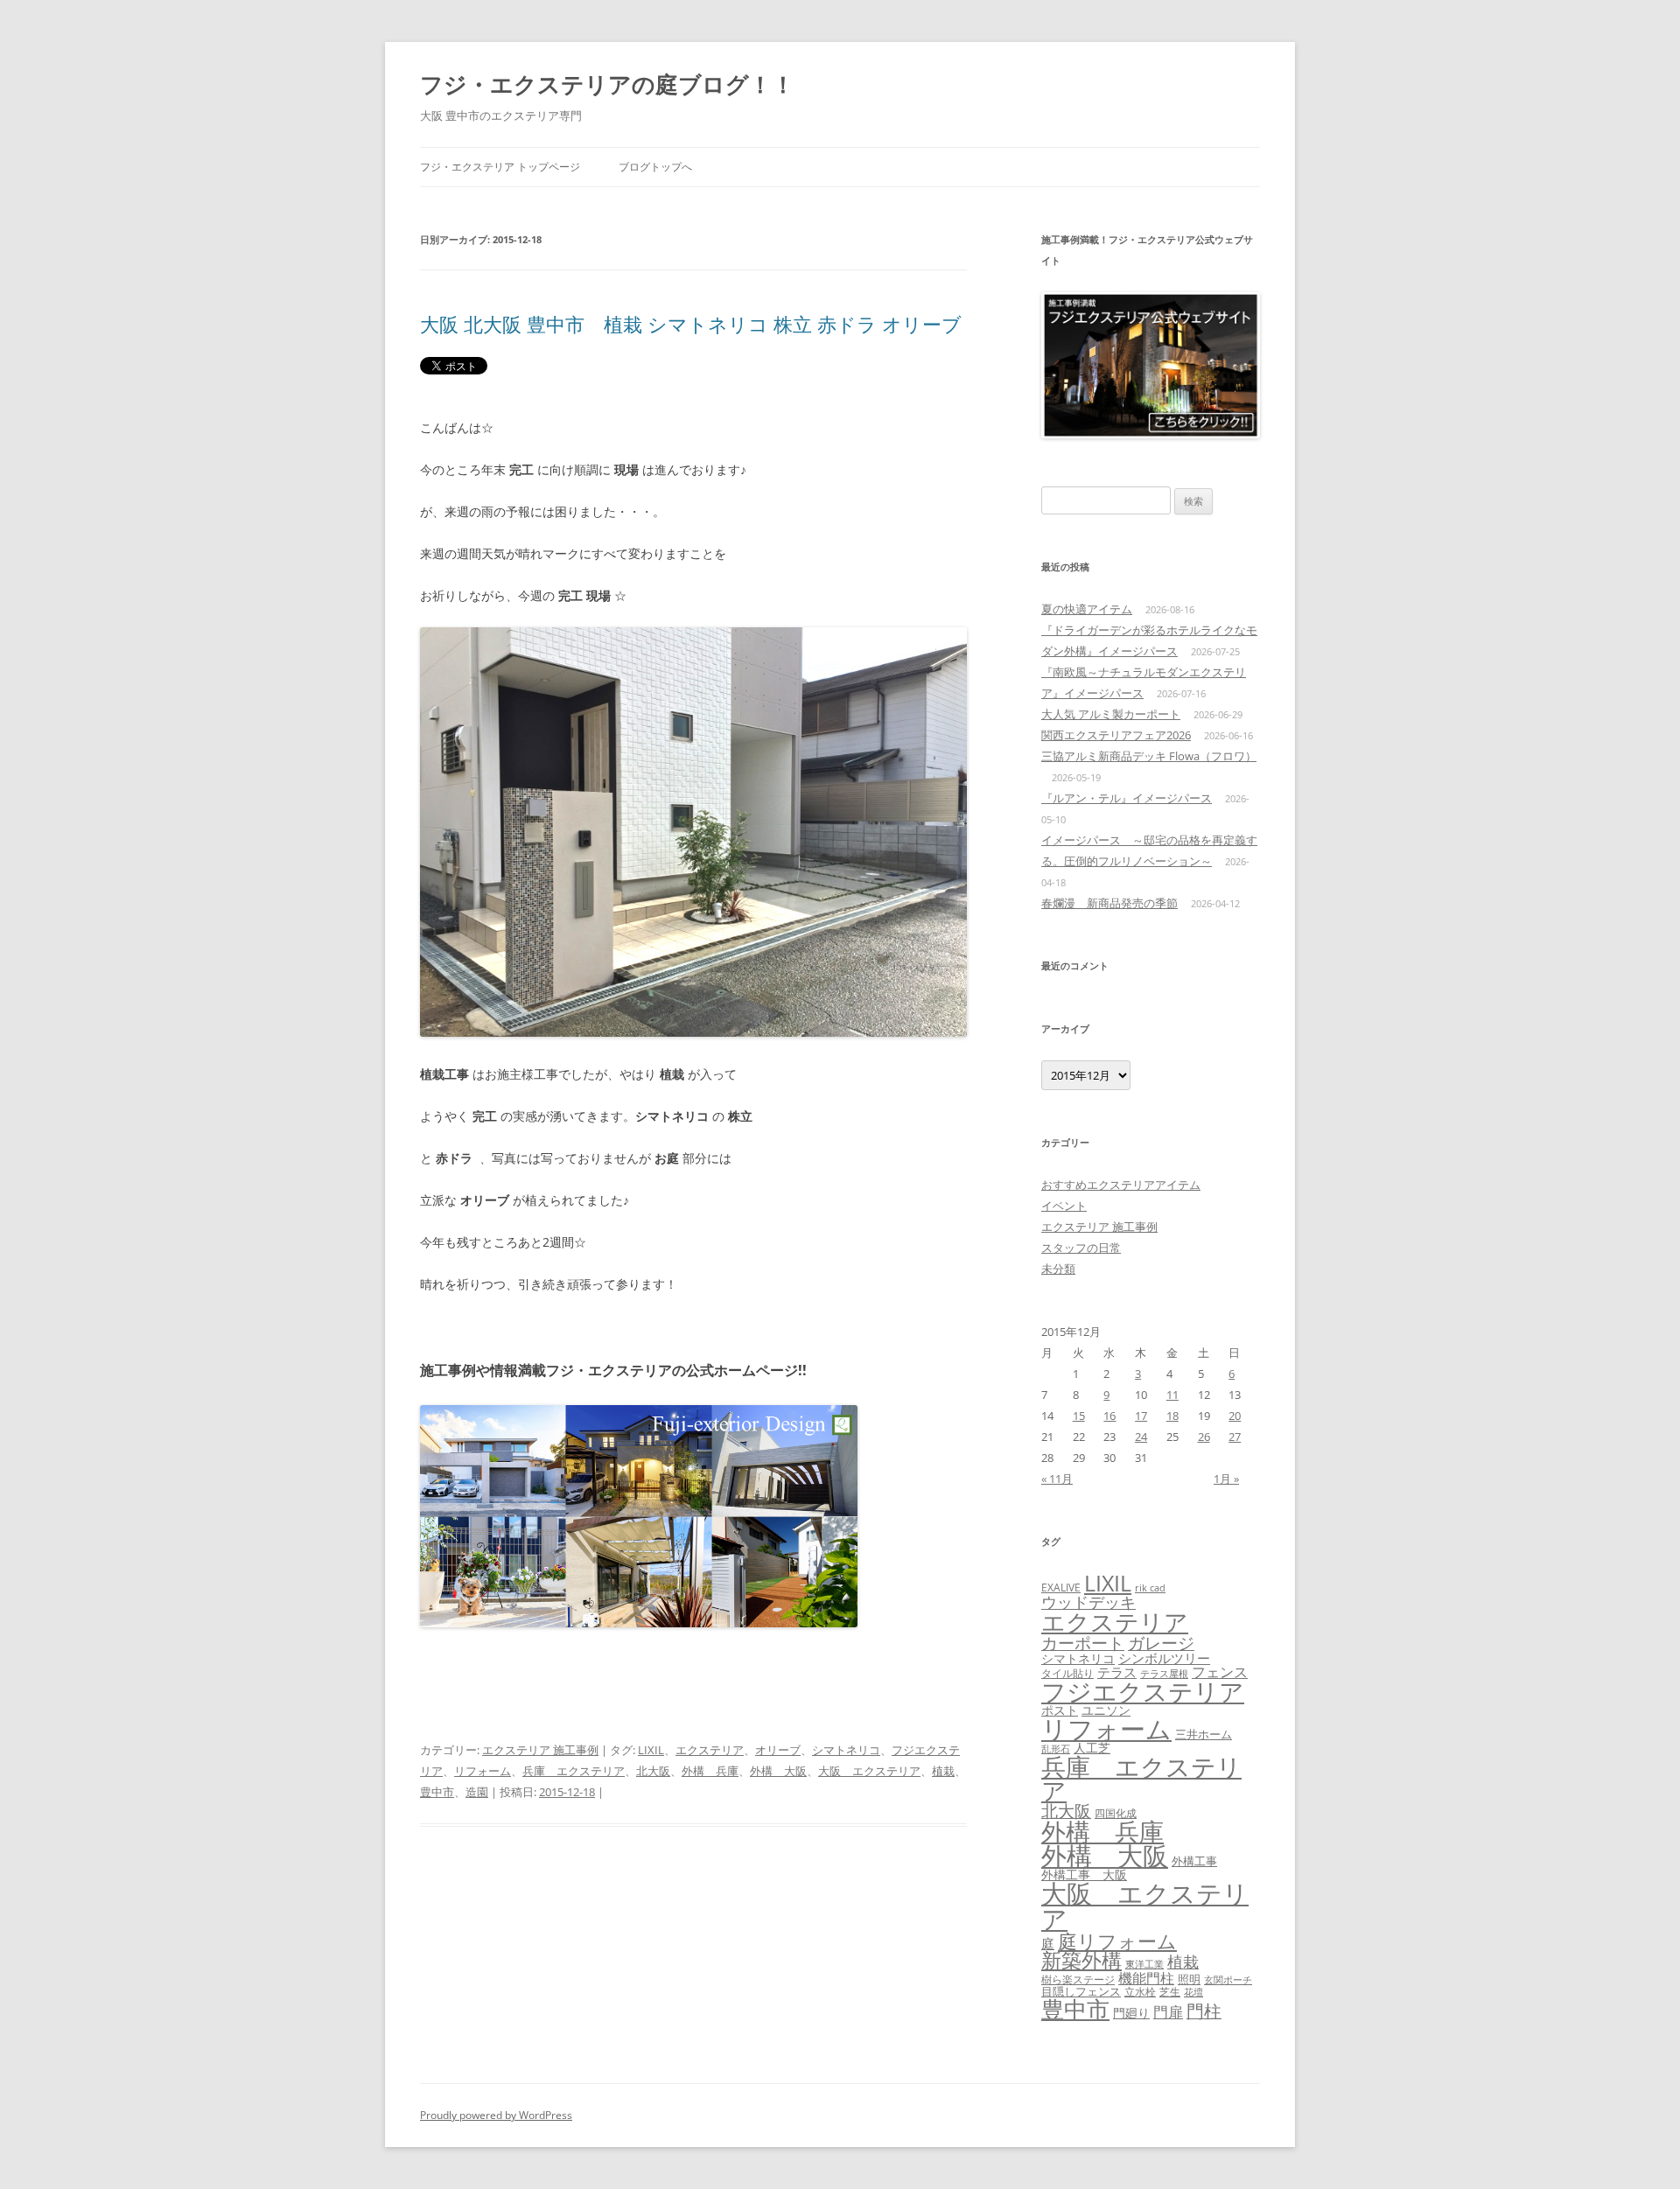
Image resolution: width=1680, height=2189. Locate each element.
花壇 (1193, 1992)
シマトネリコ (846, 1750)
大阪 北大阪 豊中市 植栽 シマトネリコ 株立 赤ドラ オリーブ (691, 324)
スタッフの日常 (1081, 1248)
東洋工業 (1144, 1964)
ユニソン (1106, 1710)
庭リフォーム (1117, 1941)
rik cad (1150, 1588)
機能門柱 (1146, 1978)
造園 (477, 1792)
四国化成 (1116, 1813)
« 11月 (1057, 1479)
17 (1141, 1416)
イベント (1064, 1206)
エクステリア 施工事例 (540, 1750)
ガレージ (1161, 1643)
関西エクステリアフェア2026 (1116, 735)
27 (1235, 1437)
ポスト (1060, 1710)
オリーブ (778, 1750)
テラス (1117, 1672)
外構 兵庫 (710, 1771)
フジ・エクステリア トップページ (500, 167)
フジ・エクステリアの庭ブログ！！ (607, 84)
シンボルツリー (1164, 1658)
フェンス (1220, 1672)
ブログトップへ (655, 167)
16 (1109, 1416)
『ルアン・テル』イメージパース (1127, 798)
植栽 (943, 1771)
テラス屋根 (1164, 1674)
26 (1204, 1437)
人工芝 (1092, 1748)
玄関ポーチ (1228, 1979)
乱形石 (1056, 1749)
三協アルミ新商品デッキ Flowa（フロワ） (1149, 756)
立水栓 (1140, 1992)
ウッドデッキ (1088, 1602)
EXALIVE (1061, 1588)
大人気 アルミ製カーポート (1111, 714)
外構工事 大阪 (1084, 1874)
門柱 (1204, 2011)
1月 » (1226, 1479)
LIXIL (651, 1750)
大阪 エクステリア (869, 1771)
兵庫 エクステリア (574, 1771)
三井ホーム (1204, 1734)
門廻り (1131, 2013)
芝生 (1170, 1992)
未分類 (1058, 1269)
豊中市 (437, 1792)
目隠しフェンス (1081, 1991)
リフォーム (483, 1771)
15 (1079, 1416)
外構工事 (1194, 1861)
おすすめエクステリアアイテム (1121, 1185)
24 (1141, 1437)
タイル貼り (1067, 1673)
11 (1172, 1395)
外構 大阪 (778, 1771)
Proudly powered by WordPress (496, 2115)
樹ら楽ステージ (1078, 1979)
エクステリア (710, 1750)
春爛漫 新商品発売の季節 (1109, 903)
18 (1172, 1416)
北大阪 (653, 1771)
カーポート (1083, 1643)
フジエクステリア (1143, 1691)
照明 (1189, 1979)
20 (1235, 1416)
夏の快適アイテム (1087, 609)
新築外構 (1081, 1960)
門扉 (1168, 2011)
